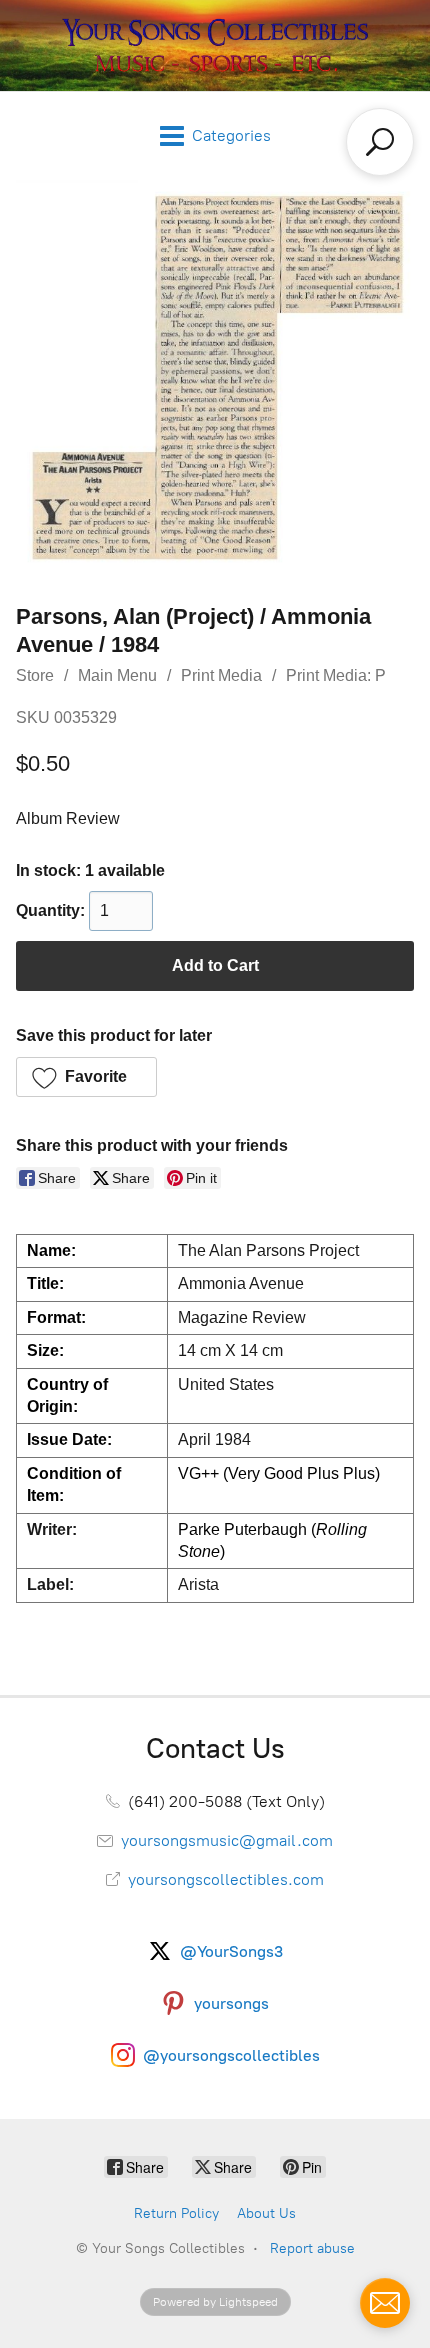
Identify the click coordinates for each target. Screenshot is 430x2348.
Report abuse (312, 2248)
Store (35, 675)
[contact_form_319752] (385, 2303)
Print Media (221, 675)
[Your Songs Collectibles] (215, 45)
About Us (266, 2213)
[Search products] (380, 142)
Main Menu (117, 675)
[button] (86, 1077)
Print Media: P (336, 675)
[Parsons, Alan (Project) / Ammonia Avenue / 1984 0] (215, 376)
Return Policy (176, 2213)
